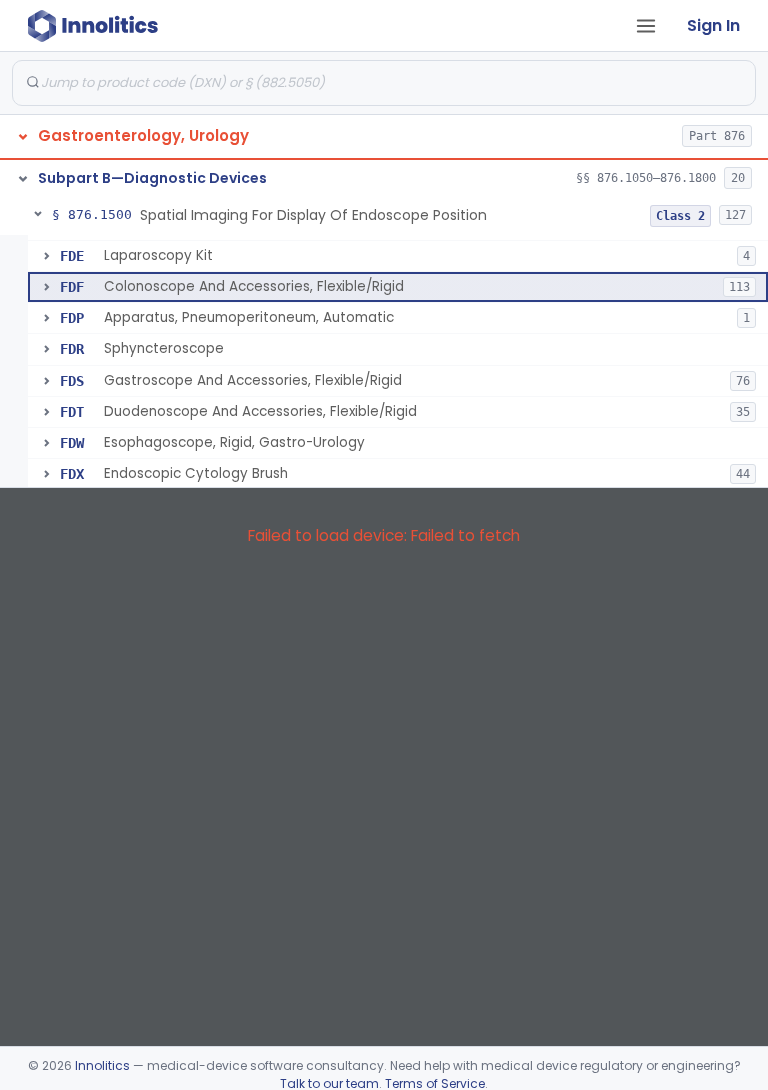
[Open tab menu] (646, 26)
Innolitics (102, 1065)
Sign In (713, 25)
